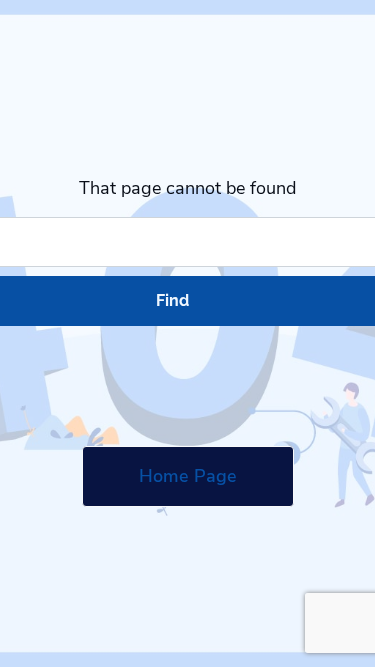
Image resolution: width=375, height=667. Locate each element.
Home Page (188, 476)
